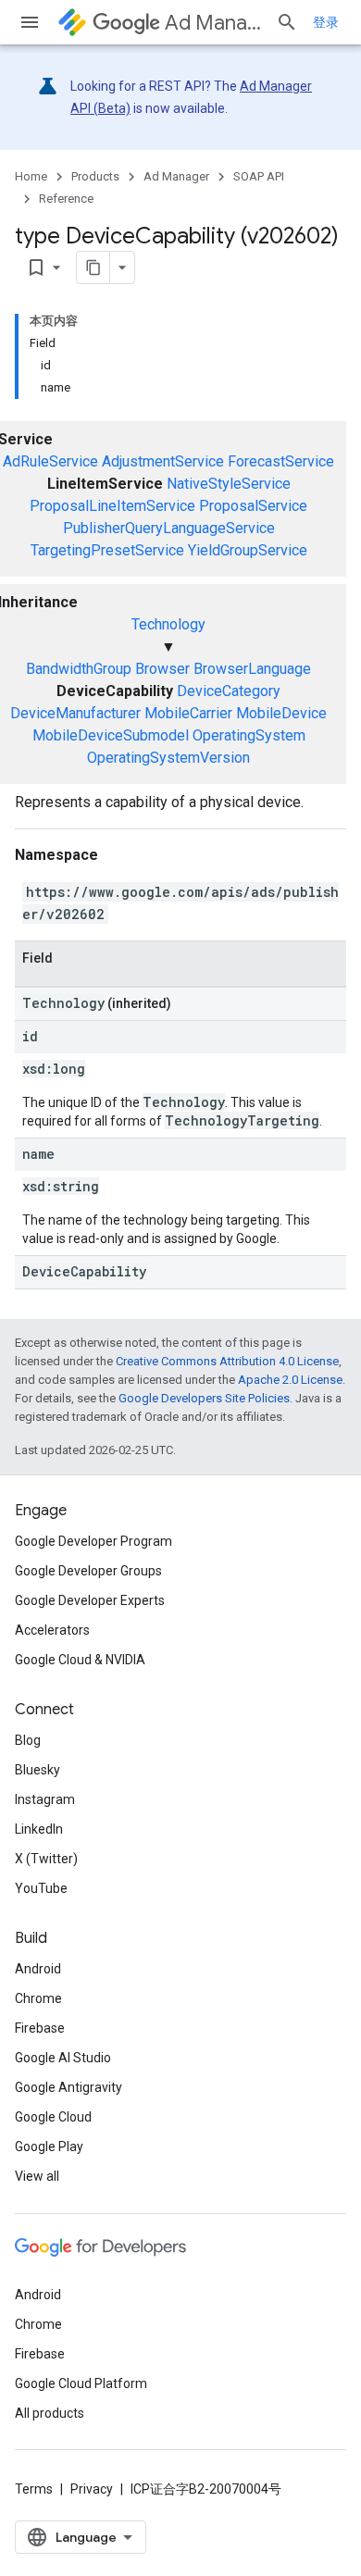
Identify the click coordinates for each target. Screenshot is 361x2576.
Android (38, 1969)
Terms (34, 2489)
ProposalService (253, 506)
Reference (66, 199)
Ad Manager (213, 23)
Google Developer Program (93, 1541)
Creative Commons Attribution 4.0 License (227, 1361)
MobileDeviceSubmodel (111, 735)
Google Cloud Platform (81, 2383)
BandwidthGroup (79, 669)
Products (95, 176)
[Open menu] (30, 22)
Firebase (40, 2028)
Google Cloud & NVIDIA (80, 1660)
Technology (168, 624)
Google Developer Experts (90, 1600)
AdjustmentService (163, 461)
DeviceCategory (229, 691)
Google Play (49, 2147)
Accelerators (52, 1630)
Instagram (45, 1799)
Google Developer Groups (88, 1571)
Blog (28, 1740)
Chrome (38, 1998)
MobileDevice (281, 713)
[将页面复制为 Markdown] (93, 268)
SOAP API (259, 176)
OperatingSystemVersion (168, 758)
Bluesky (37, 1770)
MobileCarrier (188, 713)
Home (31, 176)
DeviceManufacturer (75, 713)
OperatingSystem (249, 735)
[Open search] (287, 22)
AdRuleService (50, 461)
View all (37, 2176)
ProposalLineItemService (112, 506)
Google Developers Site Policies (204, 1398)
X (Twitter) (46, 1859)
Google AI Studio (63, 2058)
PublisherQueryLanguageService (169, 528)
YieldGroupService (248, 550)
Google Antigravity (68, 2087)
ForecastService (281, 461)
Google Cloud (53, 2117)
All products (50, 2413)
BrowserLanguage (252, 669)
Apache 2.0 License (290, 1380)
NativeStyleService (229, 484)
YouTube (41, 1888)
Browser (162, 669)
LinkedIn (39, 1829)
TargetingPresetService (107, 550)
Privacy (92, 2489)
